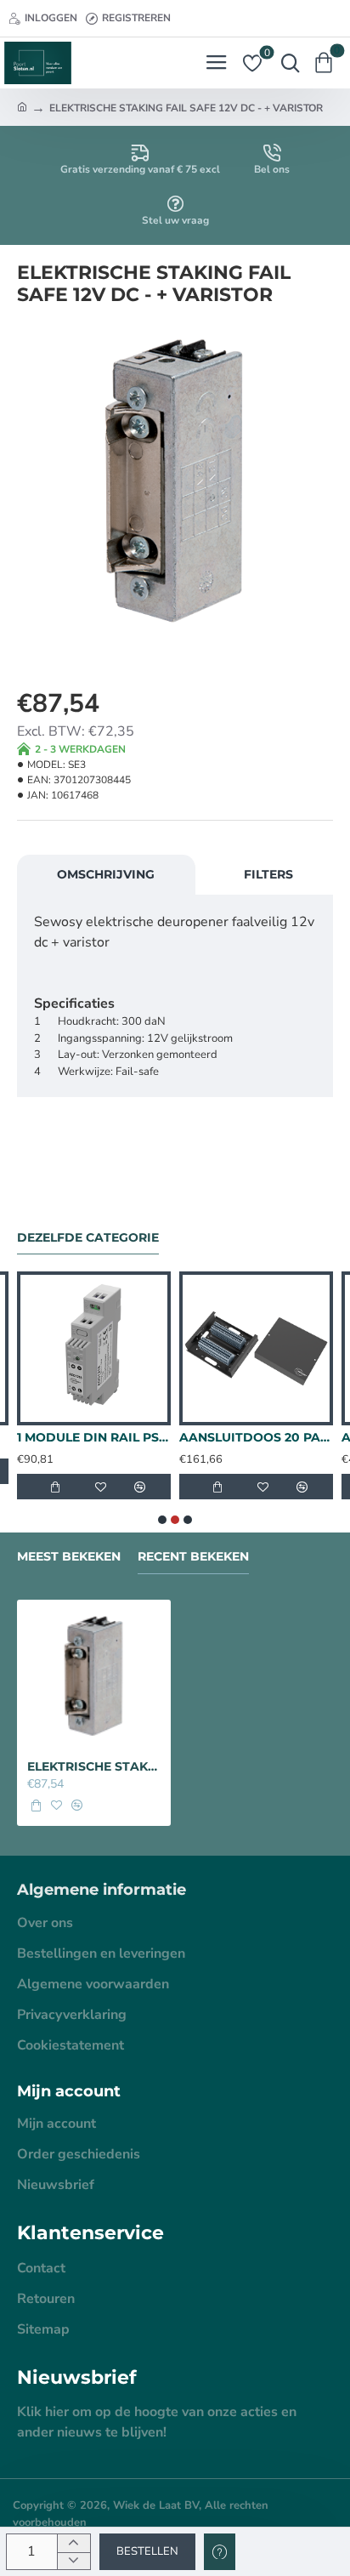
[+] (73, 2543)
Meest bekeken (69, 1557)
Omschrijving (106, 874)
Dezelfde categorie (88, 1238)
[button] (147, 2552)
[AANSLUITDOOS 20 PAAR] (256, 1348)
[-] (73, 2561)
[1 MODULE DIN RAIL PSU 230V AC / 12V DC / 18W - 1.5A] (94, 1348)
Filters (268, 874)
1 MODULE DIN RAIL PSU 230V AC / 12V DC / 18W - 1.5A (94, 1437)
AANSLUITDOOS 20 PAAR (256, 1437)
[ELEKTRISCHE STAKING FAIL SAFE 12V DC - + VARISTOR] (94, 1677)
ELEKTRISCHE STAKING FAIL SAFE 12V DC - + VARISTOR (94, 1766)
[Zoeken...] (286, 63)
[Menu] (216, 63)
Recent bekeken (193, 1557)
